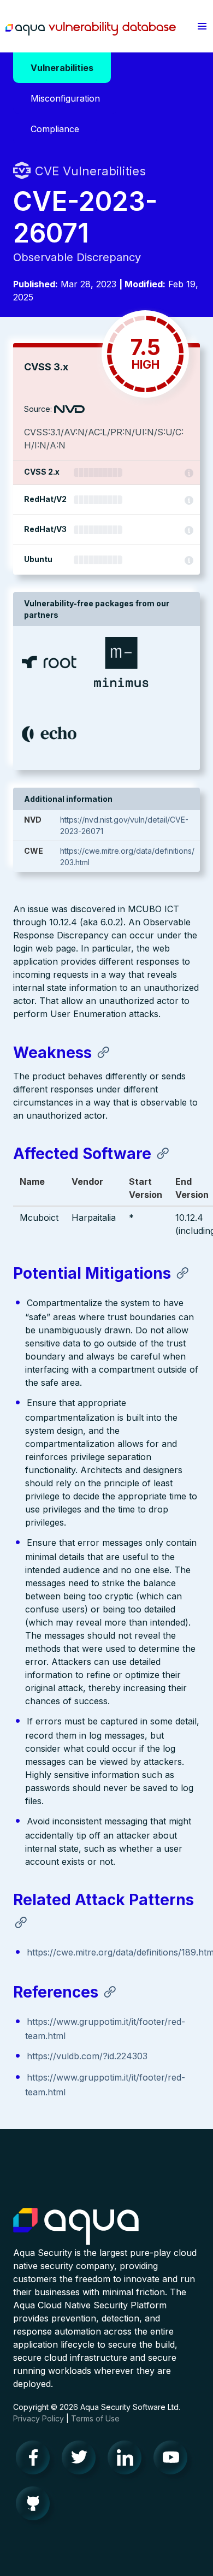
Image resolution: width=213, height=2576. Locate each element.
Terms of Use (95, 2418)
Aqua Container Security (76, 2227)
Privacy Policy (39, 2418)
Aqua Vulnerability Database (91, 29)
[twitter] (82, 2460)
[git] (36, 2506)
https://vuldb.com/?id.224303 (87, 2056)
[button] (202, 26)
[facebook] (36, 2460)
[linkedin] (128, 2460)
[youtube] (174, 2460)
